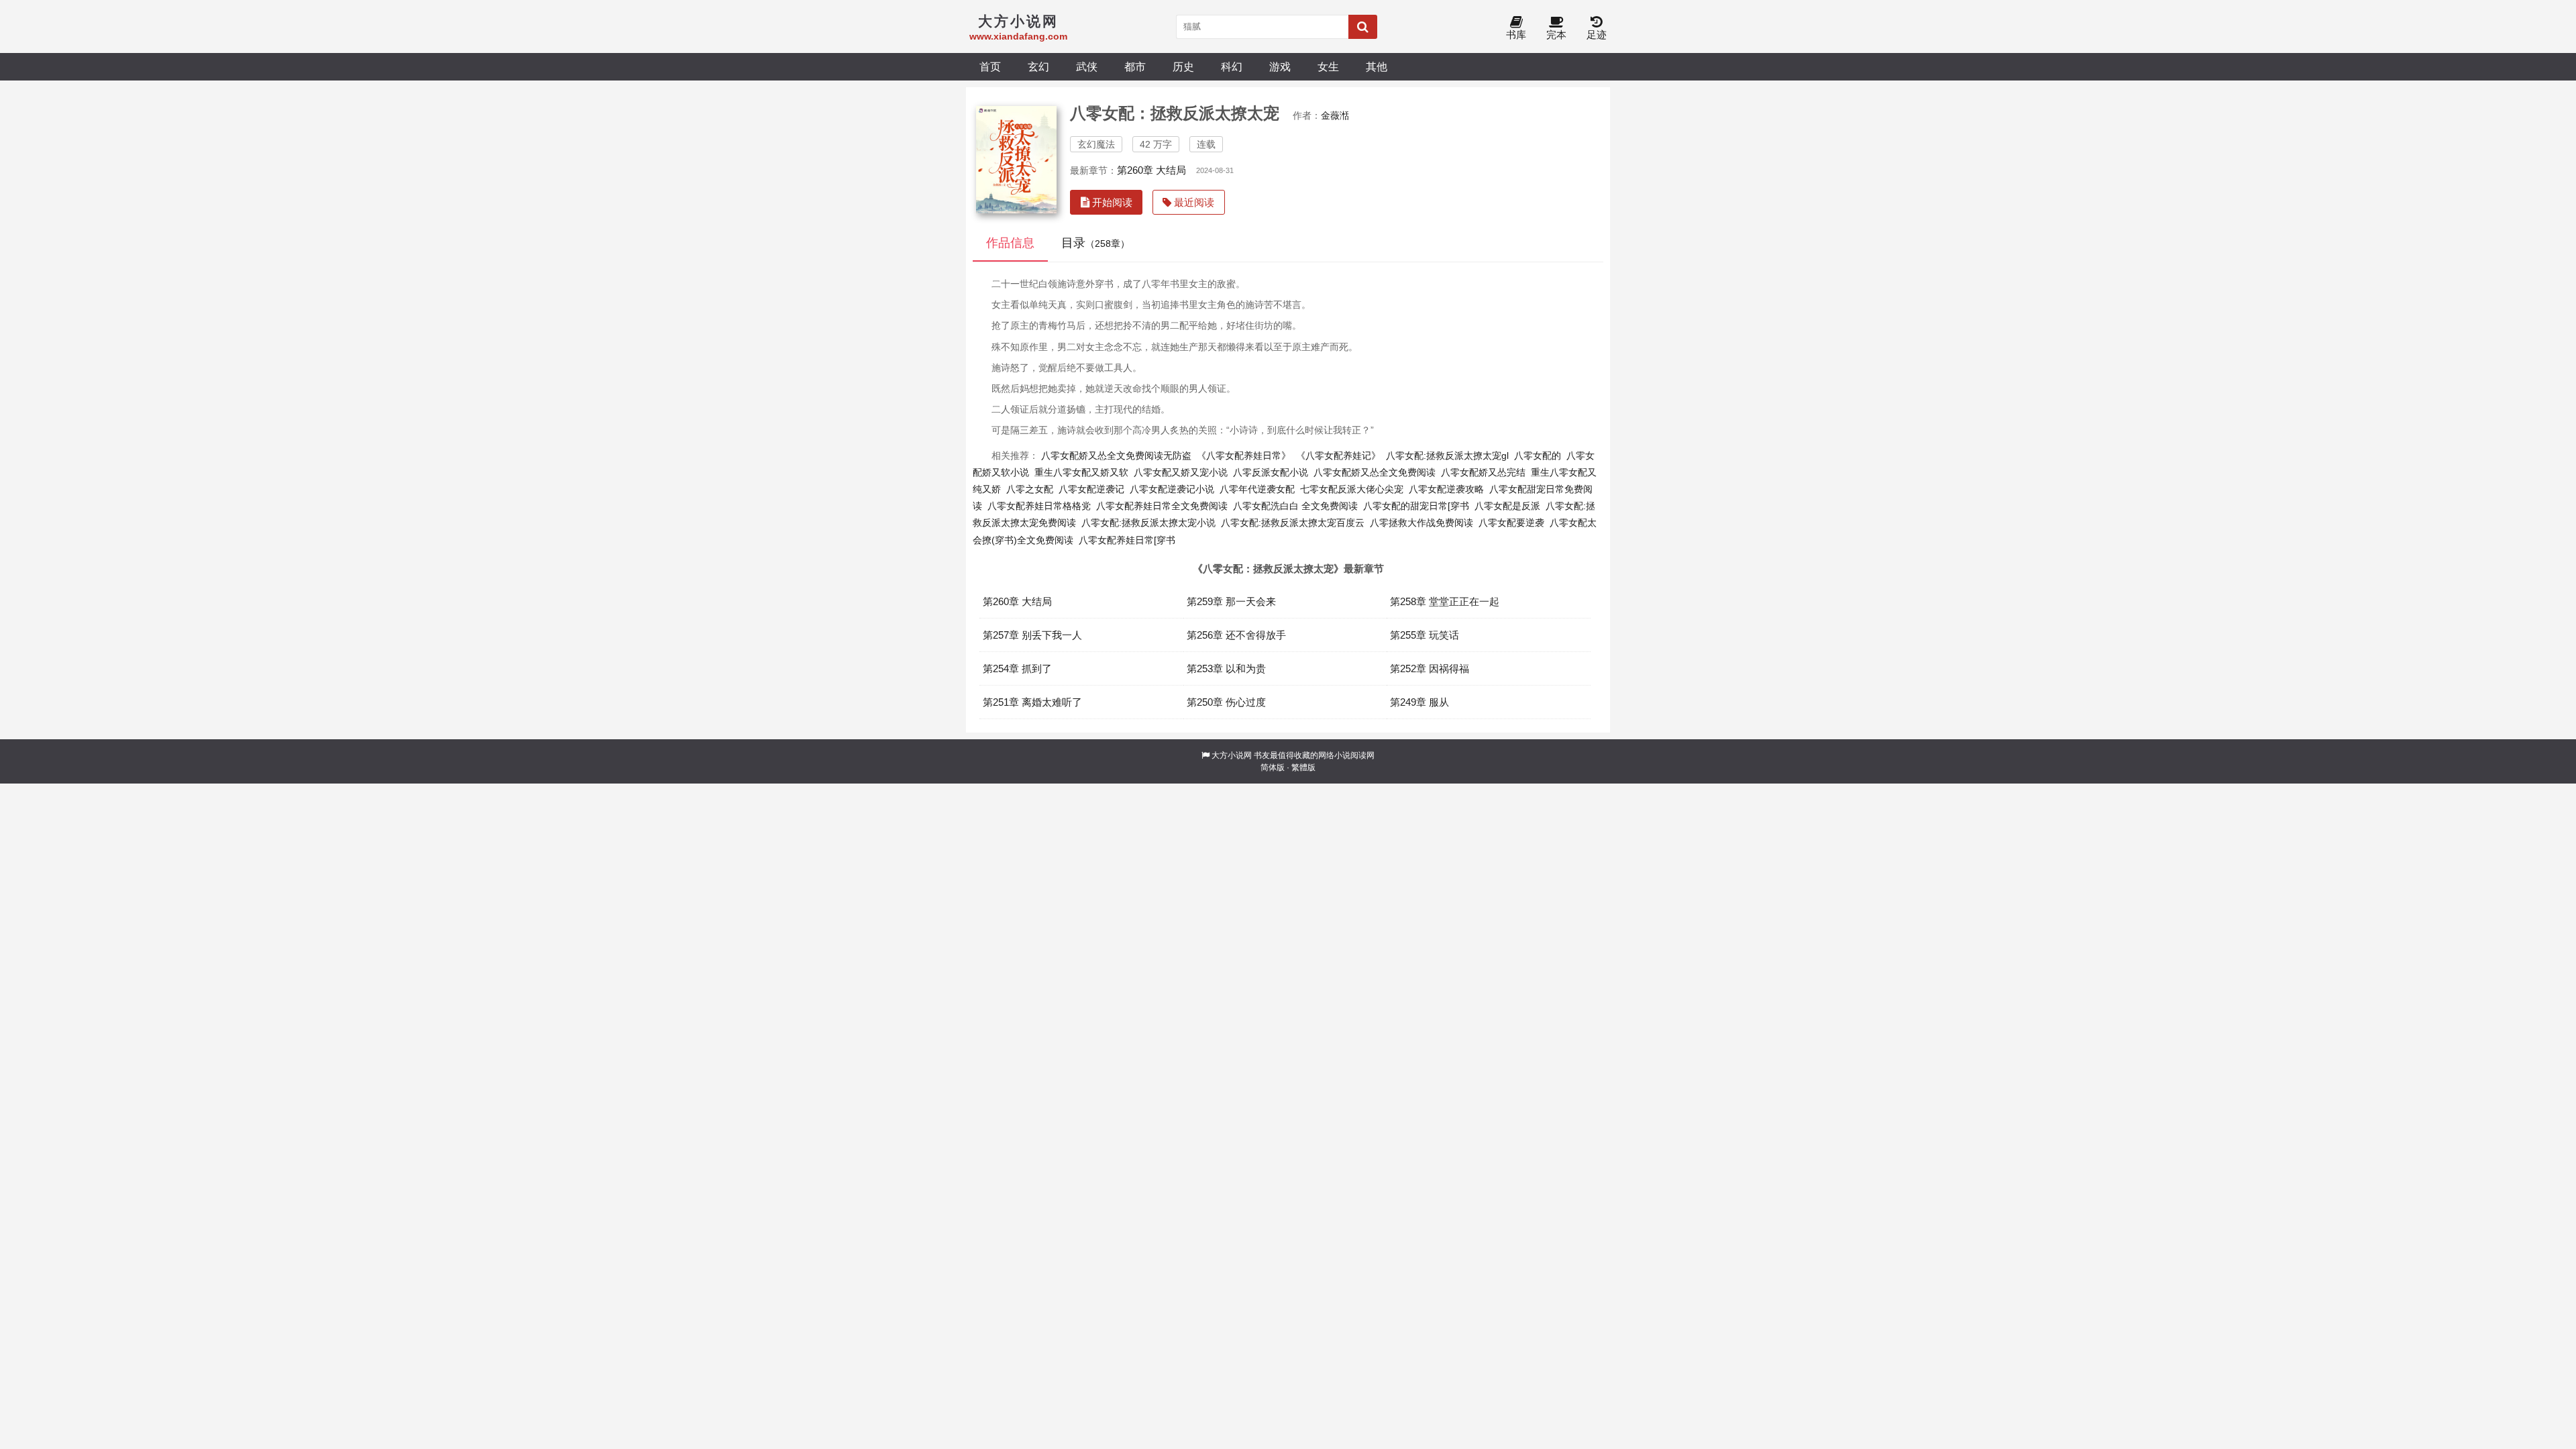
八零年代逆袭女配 (1257, 489)
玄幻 (1038, 66)
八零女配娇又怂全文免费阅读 (1375, 472)
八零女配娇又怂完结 (1483, 472)
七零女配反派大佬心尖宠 (1352, 489)
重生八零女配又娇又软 (1081, 472)
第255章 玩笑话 (1425, 635)
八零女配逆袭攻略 (1446, 489)
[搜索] (1363, 27)
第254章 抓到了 (1017, 668)
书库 (1516, 35)
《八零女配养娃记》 (1338, 455)
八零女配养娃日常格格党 (1039, 506)
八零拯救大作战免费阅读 (1421, 523)
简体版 (1273, 767)
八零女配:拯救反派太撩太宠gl (1447, 455)
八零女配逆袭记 (1091, 489)
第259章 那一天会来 (1231, 601)
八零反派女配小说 (1271, 472)
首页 (990, 66)
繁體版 (1303, 767)
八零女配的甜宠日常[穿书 (1416, 506)
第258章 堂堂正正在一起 (1445, 601)
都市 (1135, 66)
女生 (1328, 66)
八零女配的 (1538, 455)
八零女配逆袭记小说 (1172, 489)
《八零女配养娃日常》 (1244, 455)
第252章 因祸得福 (1430, 668)
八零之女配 (1030, 489)
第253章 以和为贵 (1226, 668)
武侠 (1087, 66)
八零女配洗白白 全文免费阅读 (1295, 506)
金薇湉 (1335, 115)
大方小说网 (1232, 755)
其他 (1377, 66)
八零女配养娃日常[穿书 (1127, 540)
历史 (1183, 66)
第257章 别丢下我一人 (1032, 635)
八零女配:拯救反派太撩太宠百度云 (1293, 523)
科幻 (1232, 66)
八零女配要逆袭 (1511, 523)
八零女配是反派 (1507, 506)
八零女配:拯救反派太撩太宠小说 (1148, 523)
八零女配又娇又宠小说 (1181, 472)
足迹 (1597, 35)
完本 (1556, 35)
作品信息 (1010, 243)
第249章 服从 (1419, 702)
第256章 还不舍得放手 (1236, 635)
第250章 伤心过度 (1226, 702)
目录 (1095, 243)
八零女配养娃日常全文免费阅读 (1162, 506)
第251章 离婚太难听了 (1032, 702)
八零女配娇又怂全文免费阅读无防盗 (1116, 455)
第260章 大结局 (1151, 170)
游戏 (1280, 66)
